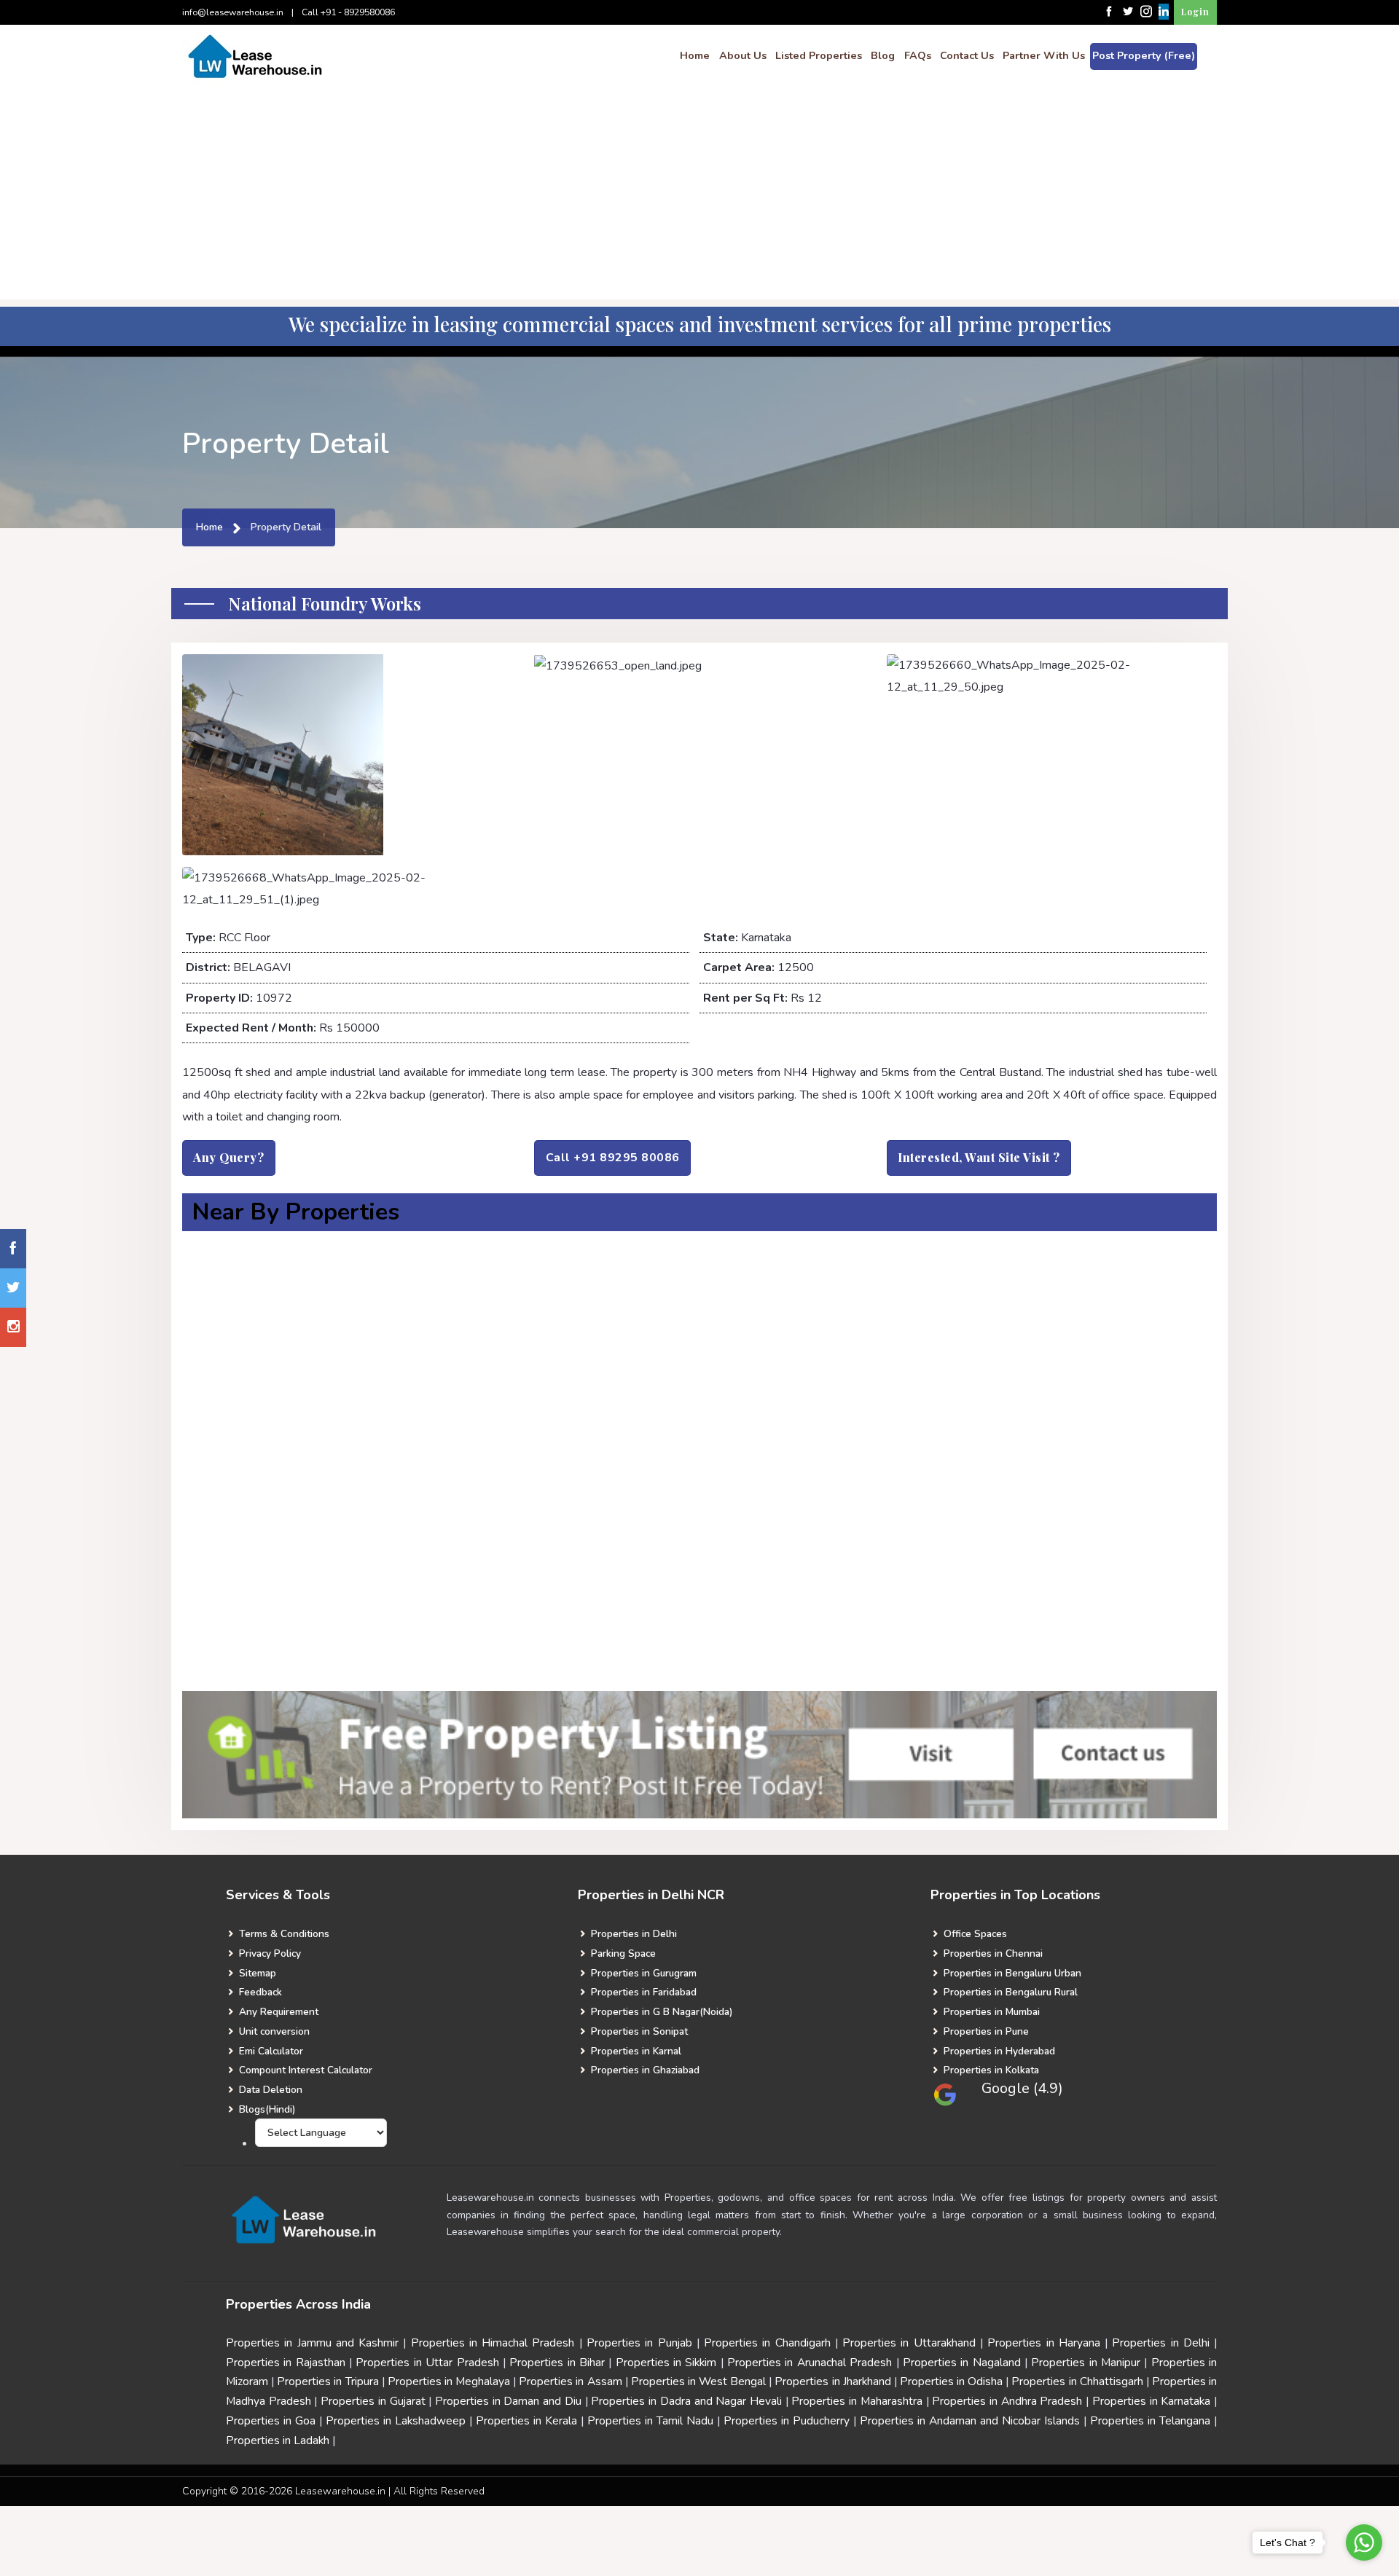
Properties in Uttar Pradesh (429, 2363)
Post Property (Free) (1144, 55)
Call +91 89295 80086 (613, 1158)
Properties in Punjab (639, 2343)
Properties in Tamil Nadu (650, 2421)
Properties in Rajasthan (286, 2363)
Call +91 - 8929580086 (348, 12)
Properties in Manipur (1086, 2363)
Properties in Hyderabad (998, 2051)
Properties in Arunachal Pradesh (810, 2363)
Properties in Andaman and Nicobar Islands (970, 2421)
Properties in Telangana (1150, 2421)
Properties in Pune (985, 2031)
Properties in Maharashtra (857, 2401)
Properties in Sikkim (666, 2363)
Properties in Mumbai (990, 2012)
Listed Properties (819, 55)
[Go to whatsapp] (1364, 2542)
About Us (743, 55)
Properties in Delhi (632, 1934)
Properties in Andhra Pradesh (1007, 2401)
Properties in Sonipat (638, 2031)
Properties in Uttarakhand (909, 2343)
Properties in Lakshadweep (396, 2421)
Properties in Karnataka (1151, 2401)
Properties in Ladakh (278, 2440)
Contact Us (967, 55)
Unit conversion (273, 2031)
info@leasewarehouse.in (233, 12)
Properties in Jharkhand (832, 2381)
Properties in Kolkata (990, 2070)
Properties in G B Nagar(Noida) (660, 2012)
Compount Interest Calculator (304, 2070)
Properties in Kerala (526, 2421)
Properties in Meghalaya (449, 2381)
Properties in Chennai (992, 1953)
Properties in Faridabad (642, 1992)
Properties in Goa (271, 2421)
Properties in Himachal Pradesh (493, 2343)
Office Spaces (974, 1934)
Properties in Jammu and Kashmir (312, 2343)
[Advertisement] (699, 197)
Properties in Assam (570, 2381)
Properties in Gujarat (373, 2401)
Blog (883, 55)
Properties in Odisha (951, 2381)
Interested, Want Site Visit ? (979, 1157)
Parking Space (622, 1953)
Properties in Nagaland (962, 2363)
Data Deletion (269, 2090)
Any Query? (228, 1157)
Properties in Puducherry (787, 2421)
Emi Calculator (270, 2051)
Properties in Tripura (328, 2381)
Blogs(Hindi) (266, 2109)
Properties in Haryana (1044, 2343)
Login (1195, 12)
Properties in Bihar (557, 2363)
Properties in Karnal (635, 2051)
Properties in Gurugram (642, 1973)
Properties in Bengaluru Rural (1009, 1992)
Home (695, 55)
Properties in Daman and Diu (508, 2401)
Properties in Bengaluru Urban (1011, 1973)
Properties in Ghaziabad (644, 2070)
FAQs (918, 55)
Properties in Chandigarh (767, 2343)
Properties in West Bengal (698, 2381)
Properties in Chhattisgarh (1077, 2381)
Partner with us (1044, 55)
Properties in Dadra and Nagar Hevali (686, 2401)
